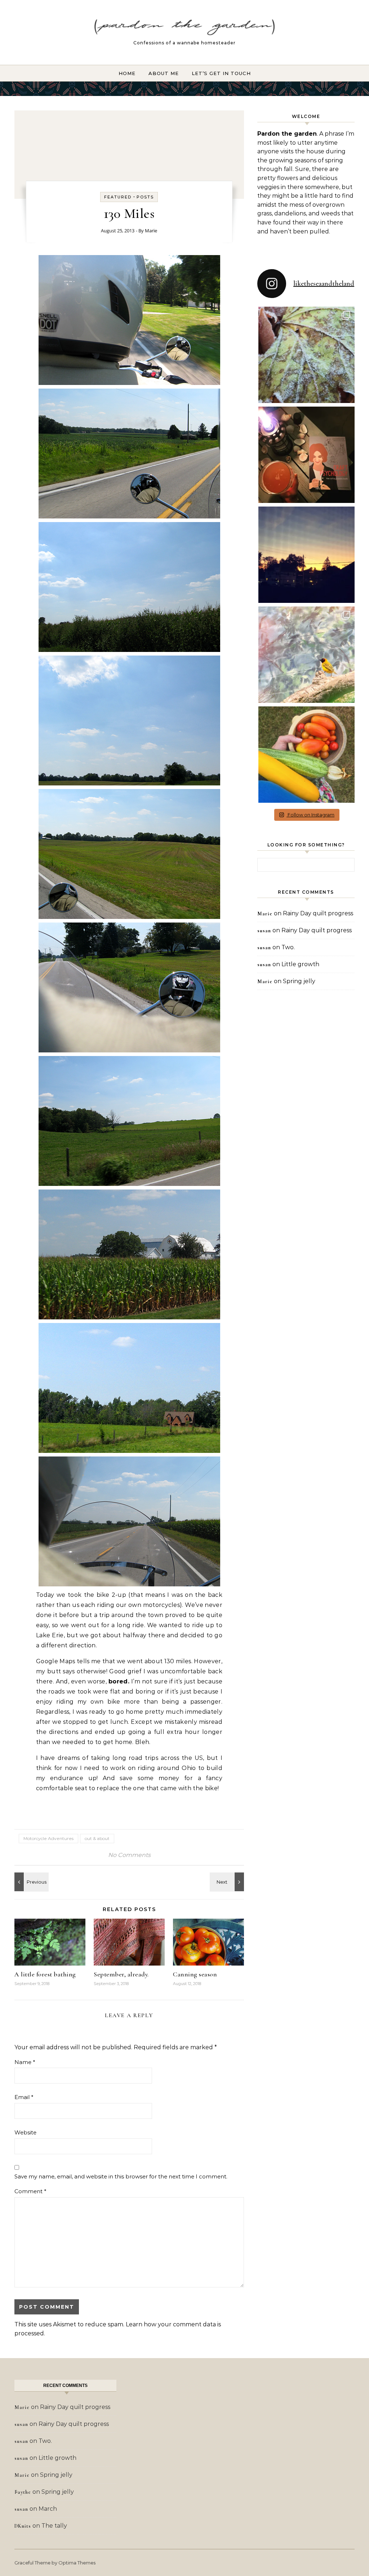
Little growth (300, 964)
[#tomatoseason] (306, 755)
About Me (164, 73)
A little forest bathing (45, 1974)
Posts (145, 197)
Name (25, 2062)
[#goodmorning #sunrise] (306, 555)
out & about (97, 1838)
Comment (30, 2191)
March (48, 2509)
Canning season (195, 1974)
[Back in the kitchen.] (31, 1882)
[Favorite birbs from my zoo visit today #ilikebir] (306, 655)
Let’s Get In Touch (221, 73)
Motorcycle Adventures (48, 1838)
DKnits (23, 2526)
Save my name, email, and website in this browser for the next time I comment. (121, 2176)
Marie (151, 231)
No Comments (129, 1855)
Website (25, 2132)
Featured (118, 197)
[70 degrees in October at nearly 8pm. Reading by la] (306, 455)
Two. (288, 947)
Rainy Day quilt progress (318, 913)
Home (127, 73)
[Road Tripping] (228, 1882)
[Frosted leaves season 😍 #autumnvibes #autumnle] (306, 355)
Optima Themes (77, 2563)
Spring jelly (299, 981)
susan (264, 931)
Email (24, 2097)
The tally (54, 2526)
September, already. (121, 1974)
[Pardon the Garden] (184, 29)
